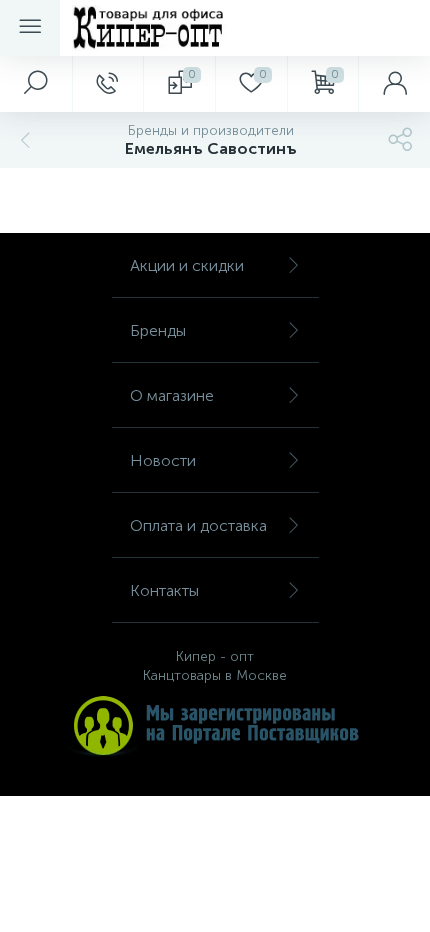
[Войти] (394, 84)
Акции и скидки (187, 265)
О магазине (172, 395)
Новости (163, 460)
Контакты (164, 590)
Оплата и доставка (198, 525)
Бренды (158, 330)
